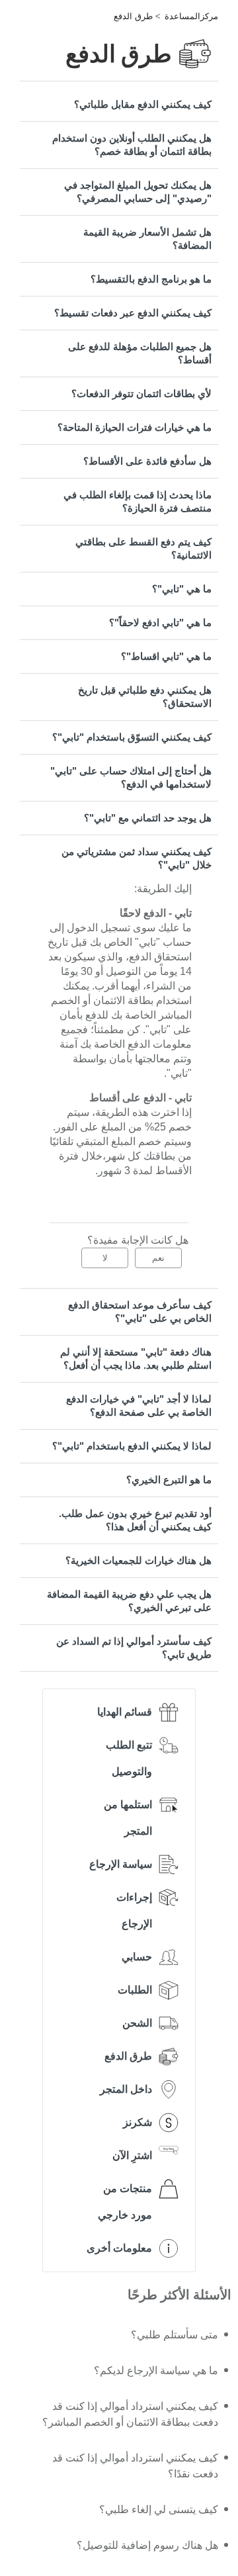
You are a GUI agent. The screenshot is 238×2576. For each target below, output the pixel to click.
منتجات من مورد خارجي (125, 2202)
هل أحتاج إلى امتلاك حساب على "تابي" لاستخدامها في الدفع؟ (131, 777)
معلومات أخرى (119, 2248)
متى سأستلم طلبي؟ (175, 2335)
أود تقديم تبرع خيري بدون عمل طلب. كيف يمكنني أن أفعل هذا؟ (135, 1520)
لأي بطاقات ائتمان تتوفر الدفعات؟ (141, 393)
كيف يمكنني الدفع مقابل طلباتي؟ (143, 104)
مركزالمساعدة (191, 16)
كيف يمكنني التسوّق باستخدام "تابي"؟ (132, 737)
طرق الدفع (133, 16)
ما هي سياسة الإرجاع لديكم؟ (156, 2370)
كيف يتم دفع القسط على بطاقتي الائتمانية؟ (143, 548)
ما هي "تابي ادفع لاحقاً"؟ (160, 622)
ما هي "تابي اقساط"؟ (166, 656)
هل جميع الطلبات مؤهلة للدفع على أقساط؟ (140, 353)
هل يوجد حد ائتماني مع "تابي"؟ (148, 818)
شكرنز (138, 2122)
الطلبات (135, 1990)
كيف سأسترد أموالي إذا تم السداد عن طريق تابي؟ (134, 1648)
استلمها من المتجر (128, 1818)
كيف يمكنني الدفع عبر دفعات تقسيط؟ (133, 313)
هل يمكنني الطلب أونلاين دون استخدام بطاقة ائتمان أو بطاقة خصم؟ (132, 145)
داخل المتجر (126, 2089)
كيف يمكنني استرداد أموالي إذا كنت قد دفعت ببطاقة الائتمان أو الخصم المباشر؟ (130, 2414)
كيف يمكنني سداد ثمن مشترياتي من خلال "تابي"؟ (137, 858)
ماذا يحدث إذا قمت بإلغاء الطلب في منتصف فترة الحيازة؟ (138, 501)
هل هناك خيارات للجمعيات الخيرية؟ (139, 1560)
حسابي (137, 1957)
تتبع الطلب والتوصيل (129, 1758)
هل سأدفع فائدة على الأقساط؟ (147, 461)
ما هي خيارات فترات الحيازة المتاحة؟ (135, 427)
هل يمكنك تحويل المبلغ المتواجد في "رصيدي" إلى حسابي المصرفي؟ (138, 192)
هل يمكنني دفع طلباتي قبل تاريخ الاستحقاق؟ (145, 697)
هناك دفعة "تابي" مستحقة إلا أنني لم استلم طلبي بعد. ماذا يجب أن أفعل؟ (136, 1358)
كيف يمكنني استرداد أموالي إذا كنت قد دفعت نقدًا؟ (135, 2466)
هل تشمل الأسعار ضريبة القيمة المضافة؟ (147, 239)
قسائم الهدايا (125, 1712)
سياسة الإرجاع (121, 1864)
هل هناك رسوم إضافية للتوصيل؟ (147, 2545)
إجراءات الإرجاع (134, 1910)
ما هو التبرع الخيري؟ (169, 1480)
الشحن (137, 2023)
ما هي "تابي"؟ (182, 589)
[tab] (119, 105)
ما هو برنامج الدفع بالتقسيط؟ (151, 279)
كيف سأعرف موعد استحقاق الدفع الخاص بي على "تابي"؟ (140, 1311)
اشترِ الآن (132, 2155)
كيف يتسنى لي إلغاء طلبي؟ (159, 2509)
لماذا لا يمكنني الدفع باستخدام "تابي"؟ (132, 1446)
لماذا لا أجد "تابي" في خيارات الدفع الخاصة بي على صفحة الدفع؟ (139, 1405)
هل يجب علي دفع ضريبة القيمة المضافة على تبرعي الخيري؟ (129, 1601)
